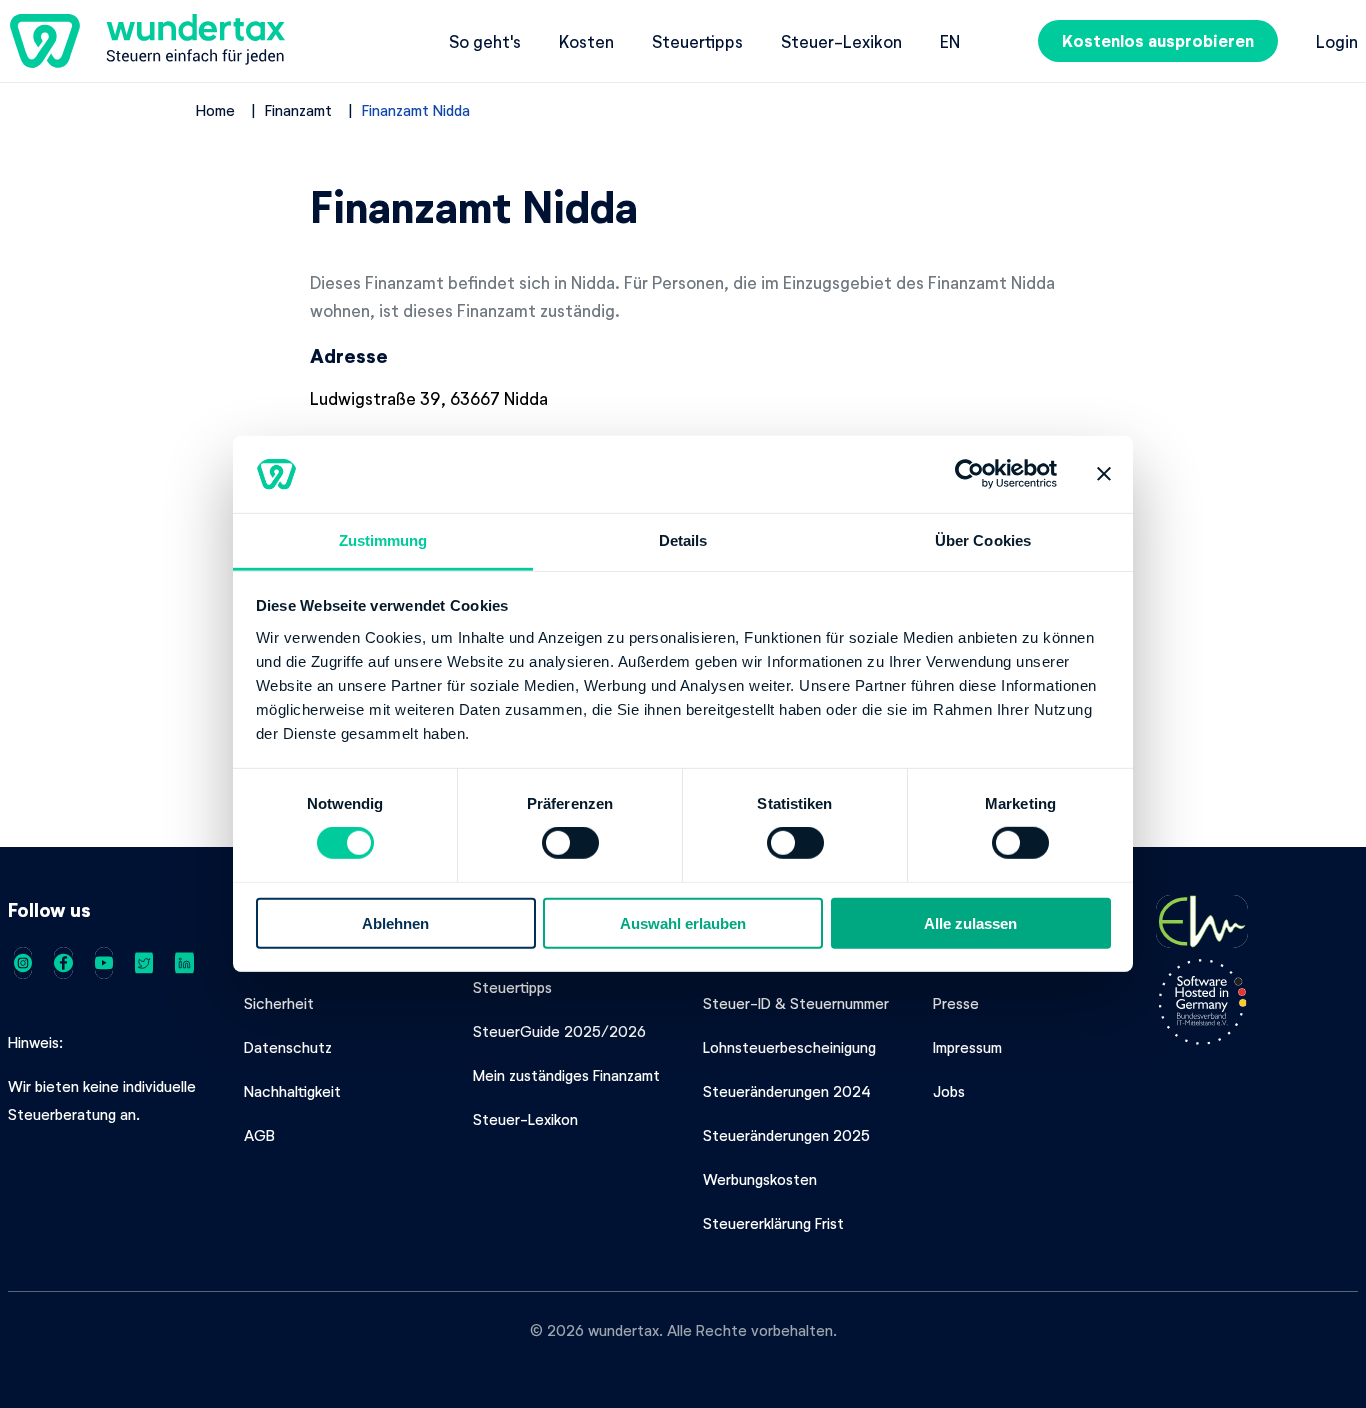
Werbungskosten (760, 1179)
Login (1337, 41)
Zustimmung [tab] (383, 540)
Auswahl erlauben (683, 922)
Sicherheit (279, 1003)
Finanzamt (298, 110)
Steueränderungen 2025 (786, 1135)
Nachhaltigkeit (292, 1091)
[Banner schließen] (1104, 474)
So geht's (485, 41)
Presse (956, 1003)
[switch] (570, 843)
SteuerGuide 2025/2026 (559, 1031)
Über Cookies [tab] (983, 540)
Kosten (586, 41)
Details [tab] (683, 540)
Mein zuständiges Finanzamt (566, 1075)
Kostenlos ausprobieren (1158, 40)
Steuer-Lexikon (841, 41)
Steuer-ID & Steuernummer (796, 1003)
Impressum (967, 1047)
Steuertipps (697, 41)
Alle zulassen (970, 922)
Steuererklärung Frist (773, 1223)
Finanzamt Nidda (416, 110)
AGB (259, 1135)
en (950, 41)
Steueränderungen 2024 (787, 1091)
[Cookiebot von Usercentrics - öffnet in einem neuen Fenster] (969, 474)
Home (215, 110)
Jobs (949, 1091)
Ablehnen (395, 922)
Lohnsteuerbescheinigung (789, 1047)
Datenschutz (288, 1047)
